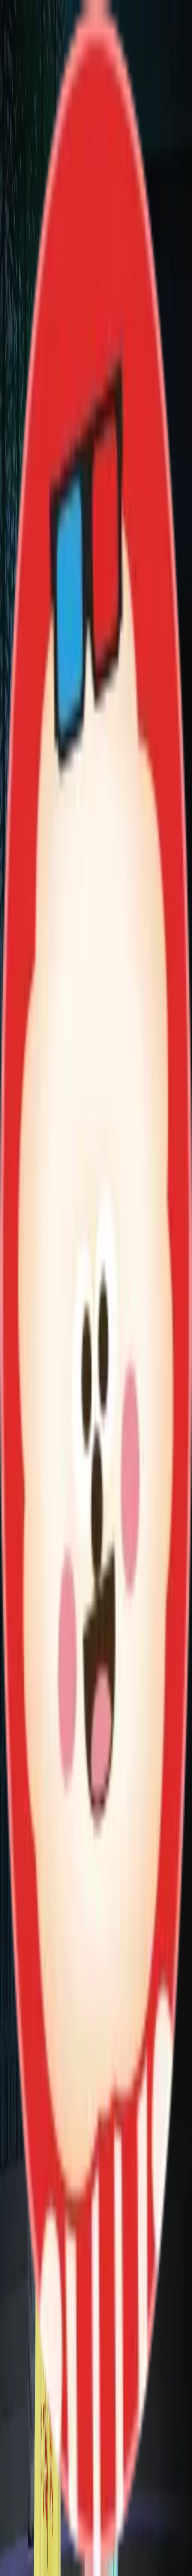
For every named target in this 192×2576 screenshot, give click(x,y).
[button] (96, 2164)
